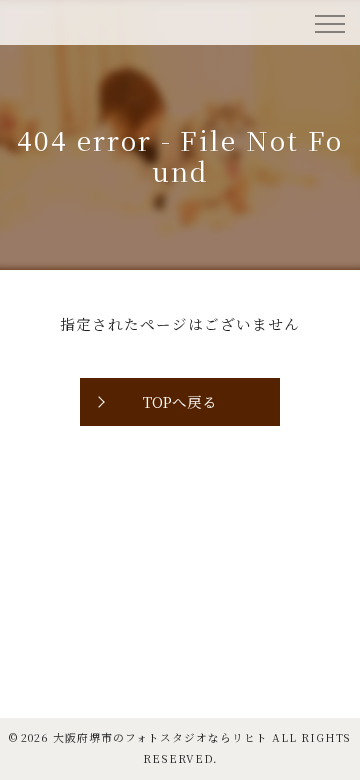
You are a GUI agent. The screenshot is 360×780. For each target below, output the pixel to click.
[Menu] (329, 22)
